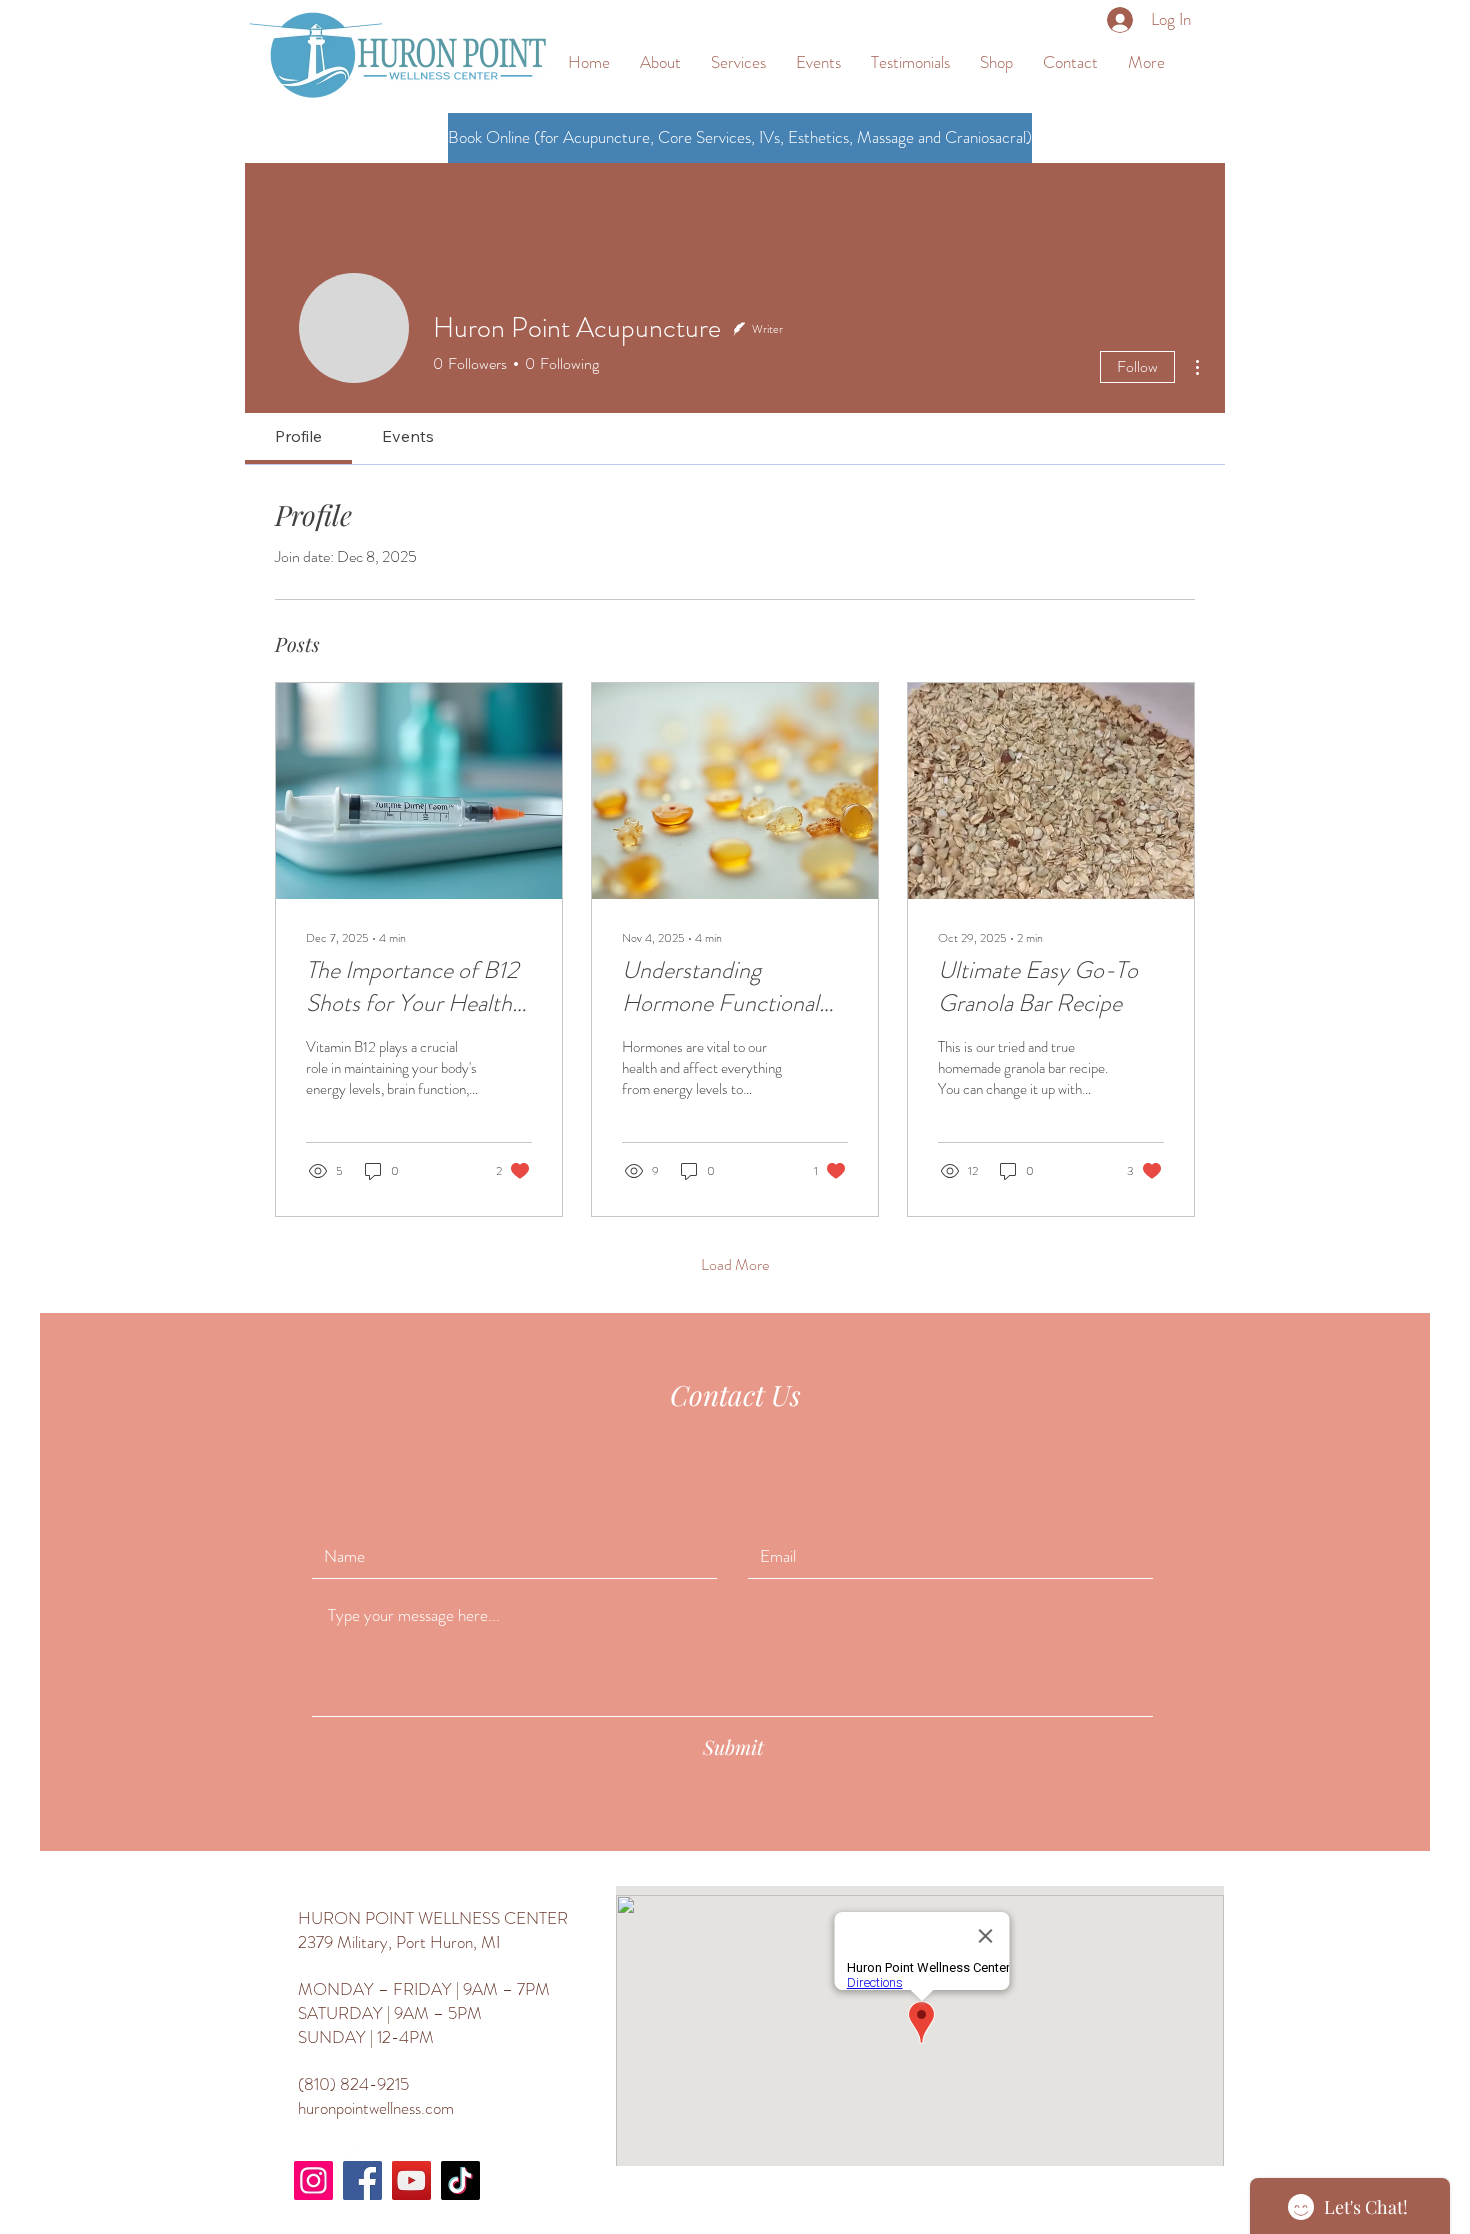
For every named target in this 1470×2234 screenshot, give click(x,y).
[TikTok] (460, 2180)
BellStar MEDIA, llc (1091, 2210)
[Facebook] (362, 2180)
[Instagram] (313, 2180)
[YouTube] (411, 2180)
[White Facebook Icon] (311, 2156)
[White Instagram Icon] (360, 2156)
